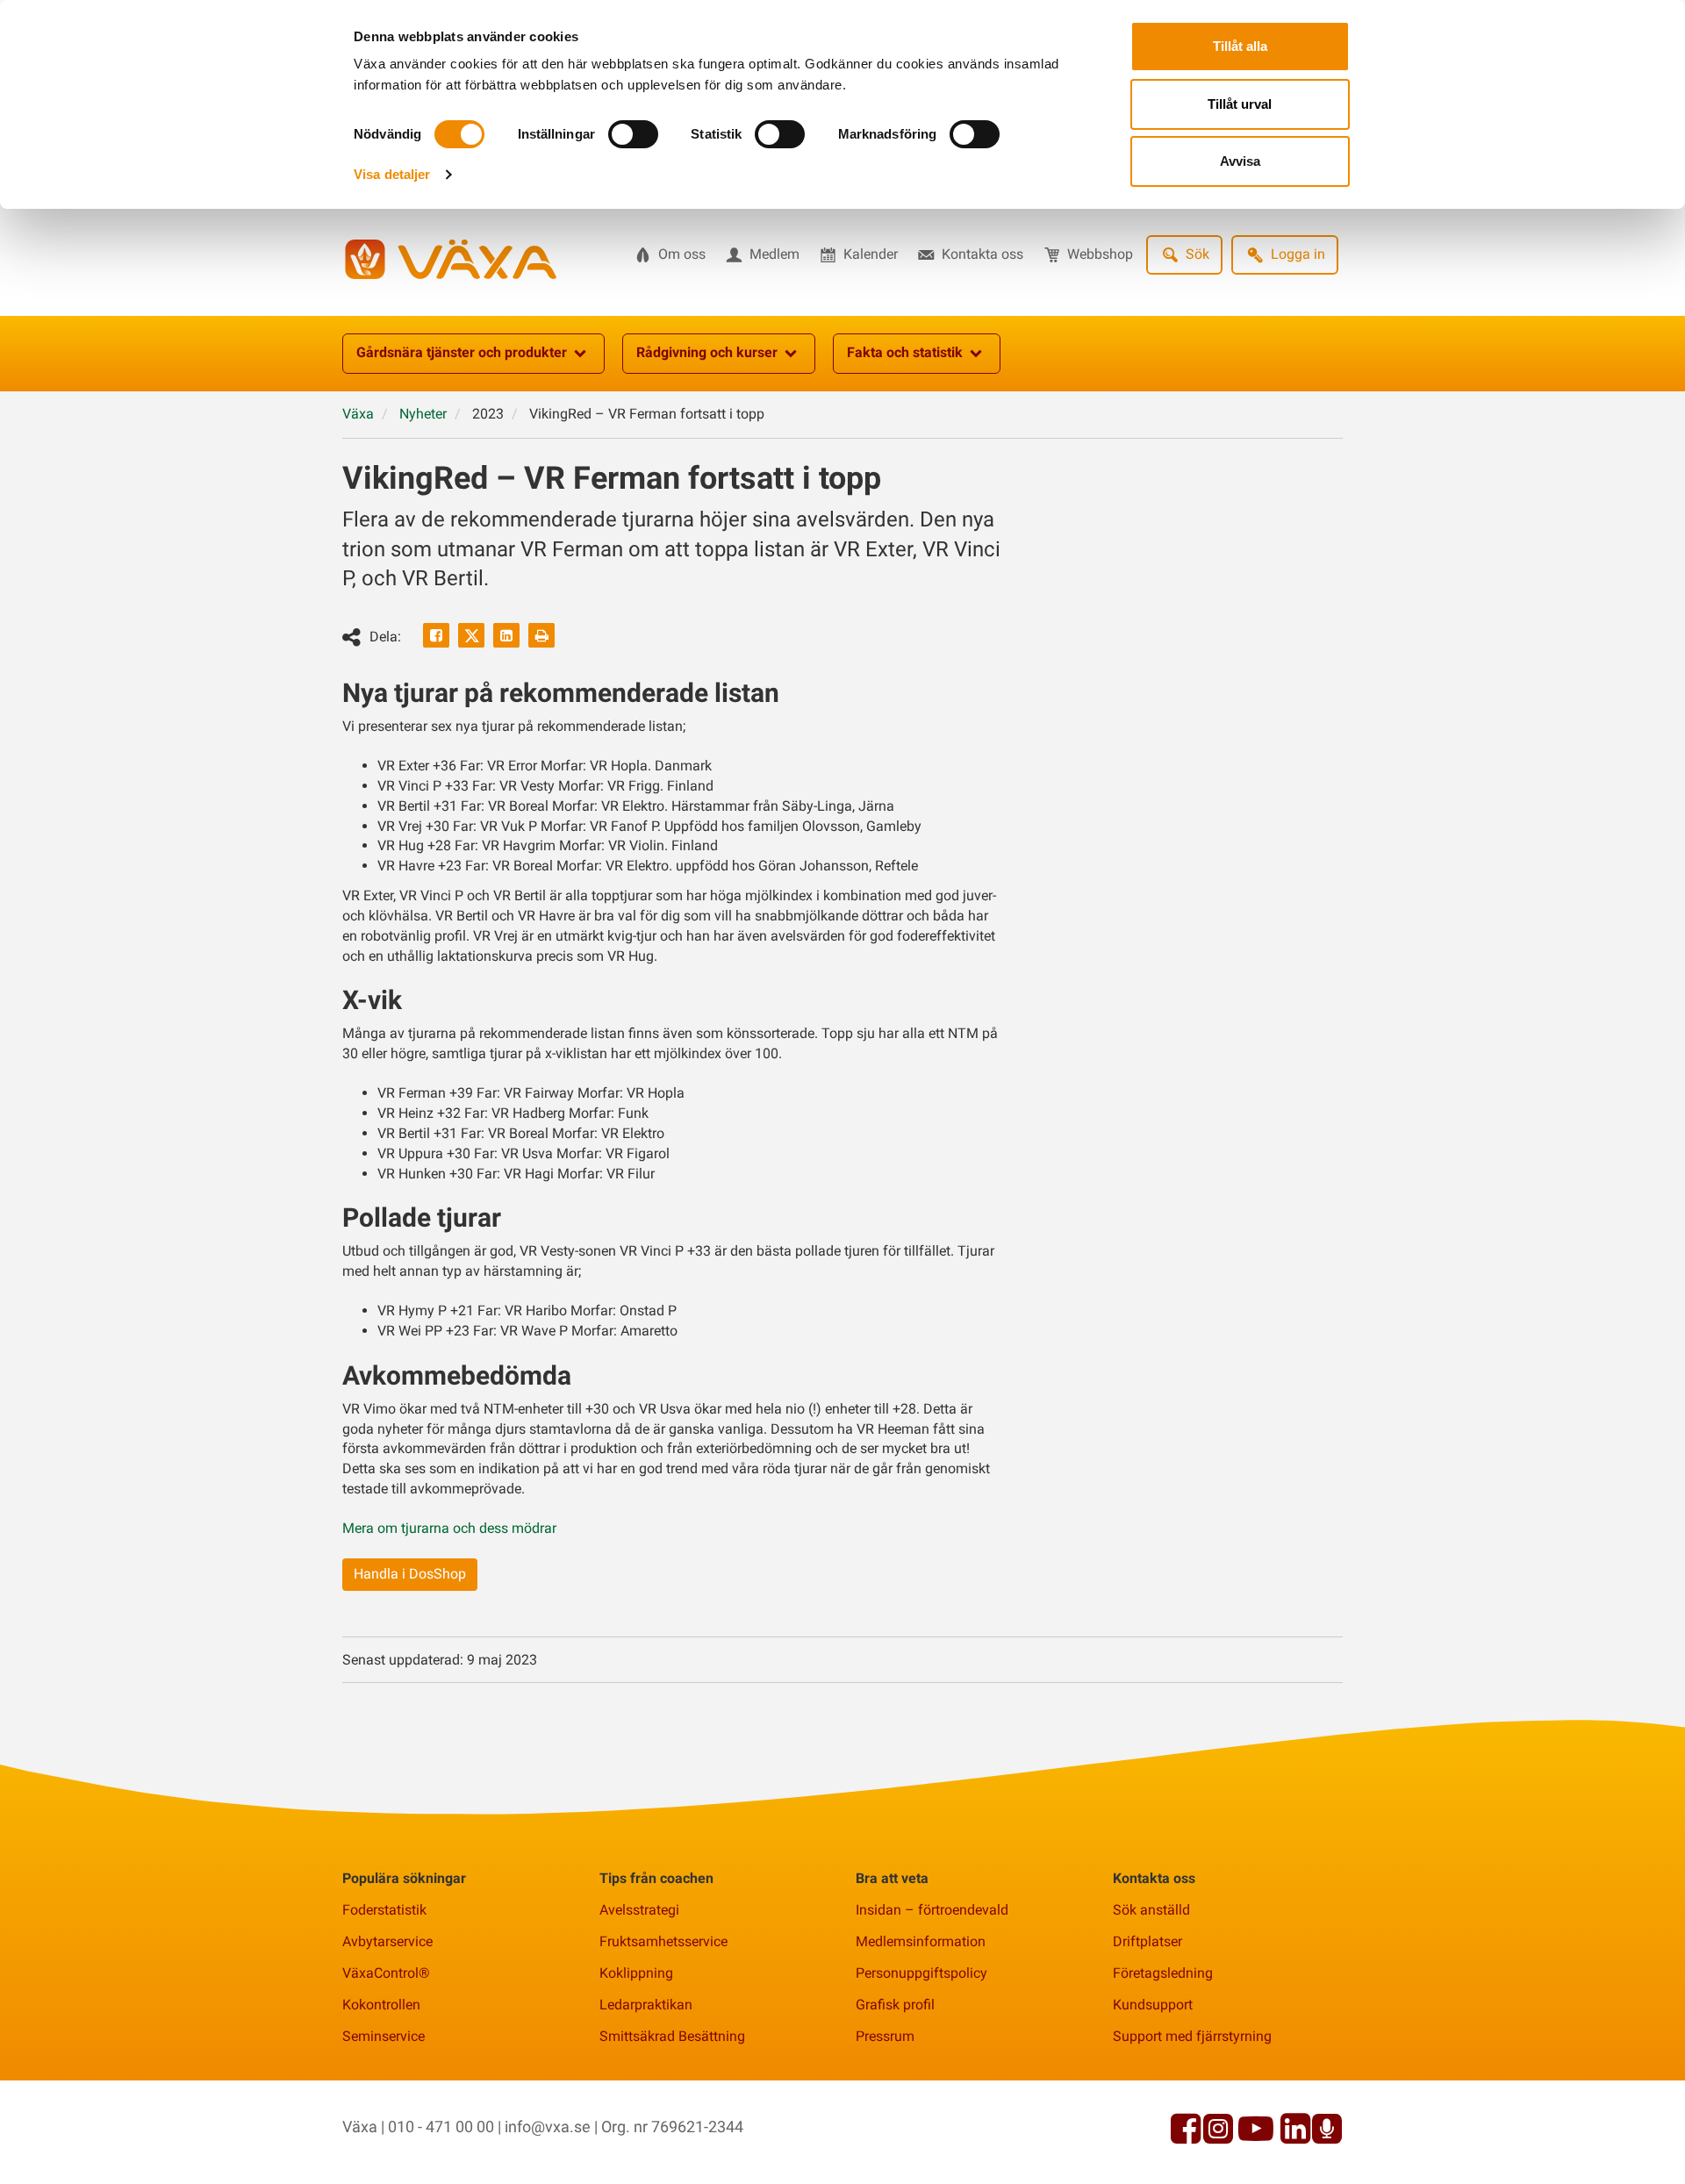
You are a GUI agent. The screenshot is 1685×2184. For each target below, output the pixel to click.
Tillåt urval (1240, 104)
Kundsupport (1153, 2005)
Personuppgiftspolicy (921, 1973)
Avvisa (1240, 161)
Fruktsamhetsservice (663, 1941)
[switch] (633, 134)
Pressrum (885, 2036)
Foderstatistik (384, 1910)
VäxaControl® (386, 1973)
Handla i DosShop (410, 1574)
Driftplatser (1147, 1941)
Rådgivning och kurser (707, 352)
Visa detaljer (392, 174)
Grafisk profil (895, 2005)
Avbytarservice (387, 1941)
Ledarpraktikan (646, 2005)
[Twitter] (471, 635)
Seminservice (384, 2036)
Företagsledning (1163, 1973)
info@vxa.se (548, 2127)
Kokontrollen (381, 2005)
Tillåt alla (1240, 46)
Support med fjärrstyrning (1192, 2036)
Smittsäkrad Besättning (672, 2036)
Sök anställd (1151, 1910)
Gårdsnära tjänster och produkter (462, 352)
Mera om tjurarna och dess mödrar (449, 1528)
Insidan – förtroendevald (932, 1910)
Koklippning (636, 1973)
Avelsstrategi (639, 1910)
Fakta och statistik (905, 352)
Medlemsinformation (921, 1941)
